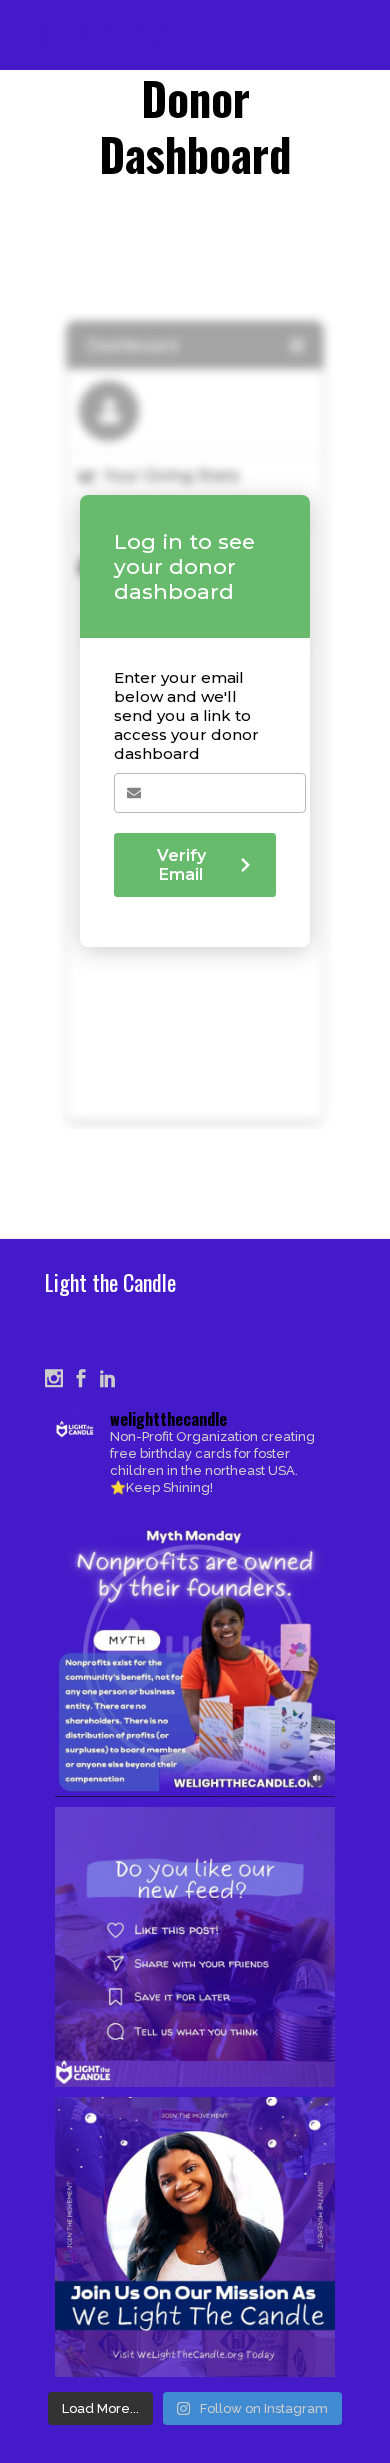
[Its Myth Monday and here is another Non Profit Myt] (195, 1657)
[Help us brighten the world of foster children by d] (195, 2237)
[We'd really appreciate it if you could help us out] (195, 1947)
